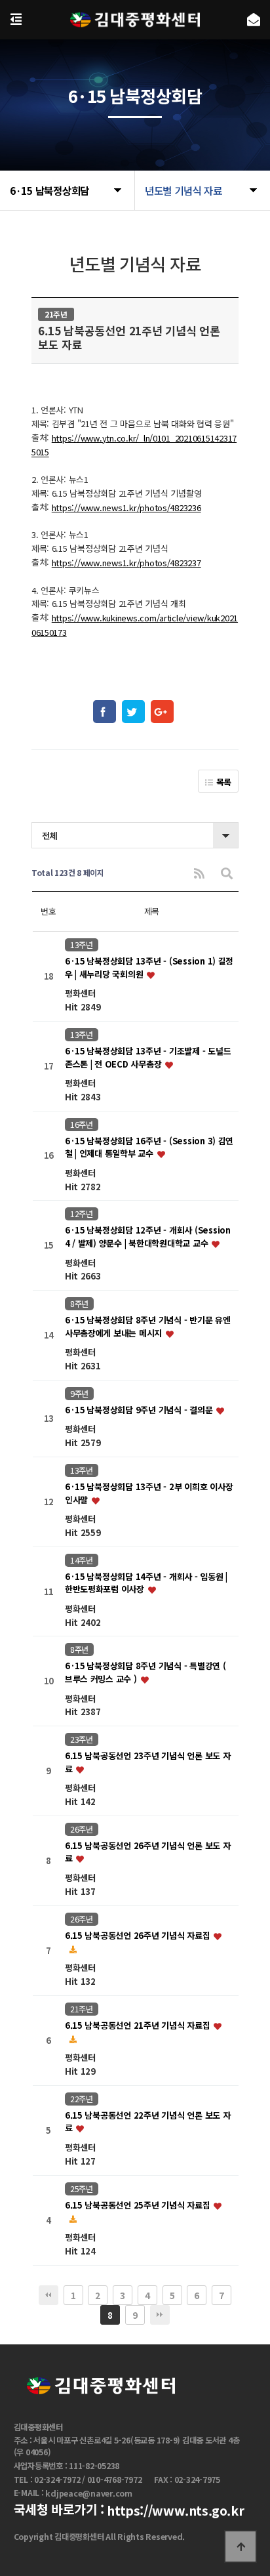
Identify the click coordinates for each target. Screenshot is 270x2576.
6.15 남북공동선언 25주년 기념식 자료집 (139, 2205)
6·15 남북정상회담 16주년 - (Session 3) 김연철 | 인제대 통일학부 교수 (149, 1147)
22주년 (82, 2099)
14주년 (82, 1560)
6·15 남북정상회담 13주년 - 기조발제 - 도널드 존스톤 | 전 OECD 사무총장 (148, 1057)
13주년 (82, 945)
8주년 (79, 1304)
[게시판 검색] (227, 873)
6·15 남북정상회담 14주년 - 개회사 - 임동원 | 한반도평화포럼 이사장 (146, 1583)
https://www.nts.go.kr (175, 2511)
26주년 (82, 1829)
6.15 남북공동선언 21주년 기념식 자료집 (139, 2025)
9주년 (79, 1394)
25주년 (82, 2189)
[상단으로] (241, 2546)
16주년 (82, 1125)
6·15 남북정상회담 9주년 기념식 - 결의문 (140, 1410)
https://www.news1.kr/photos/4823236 (126, 508)
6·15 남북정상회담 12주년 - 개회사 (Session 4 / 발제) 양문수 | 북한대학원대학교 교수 (148, 1237)
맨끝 (160, 2315)
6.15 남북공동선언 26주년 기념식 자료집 (139, 1935)
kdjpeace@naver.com (89, 2494)
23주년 (82, 1739)
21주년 (82, 2009)
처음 (48, 2295)
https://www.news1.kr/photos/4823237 (126, 563)
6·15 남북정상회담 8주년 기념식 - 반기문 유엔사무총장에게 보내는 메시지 (148, 1327)
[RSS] (199, 873)
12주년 (82, 1214)
